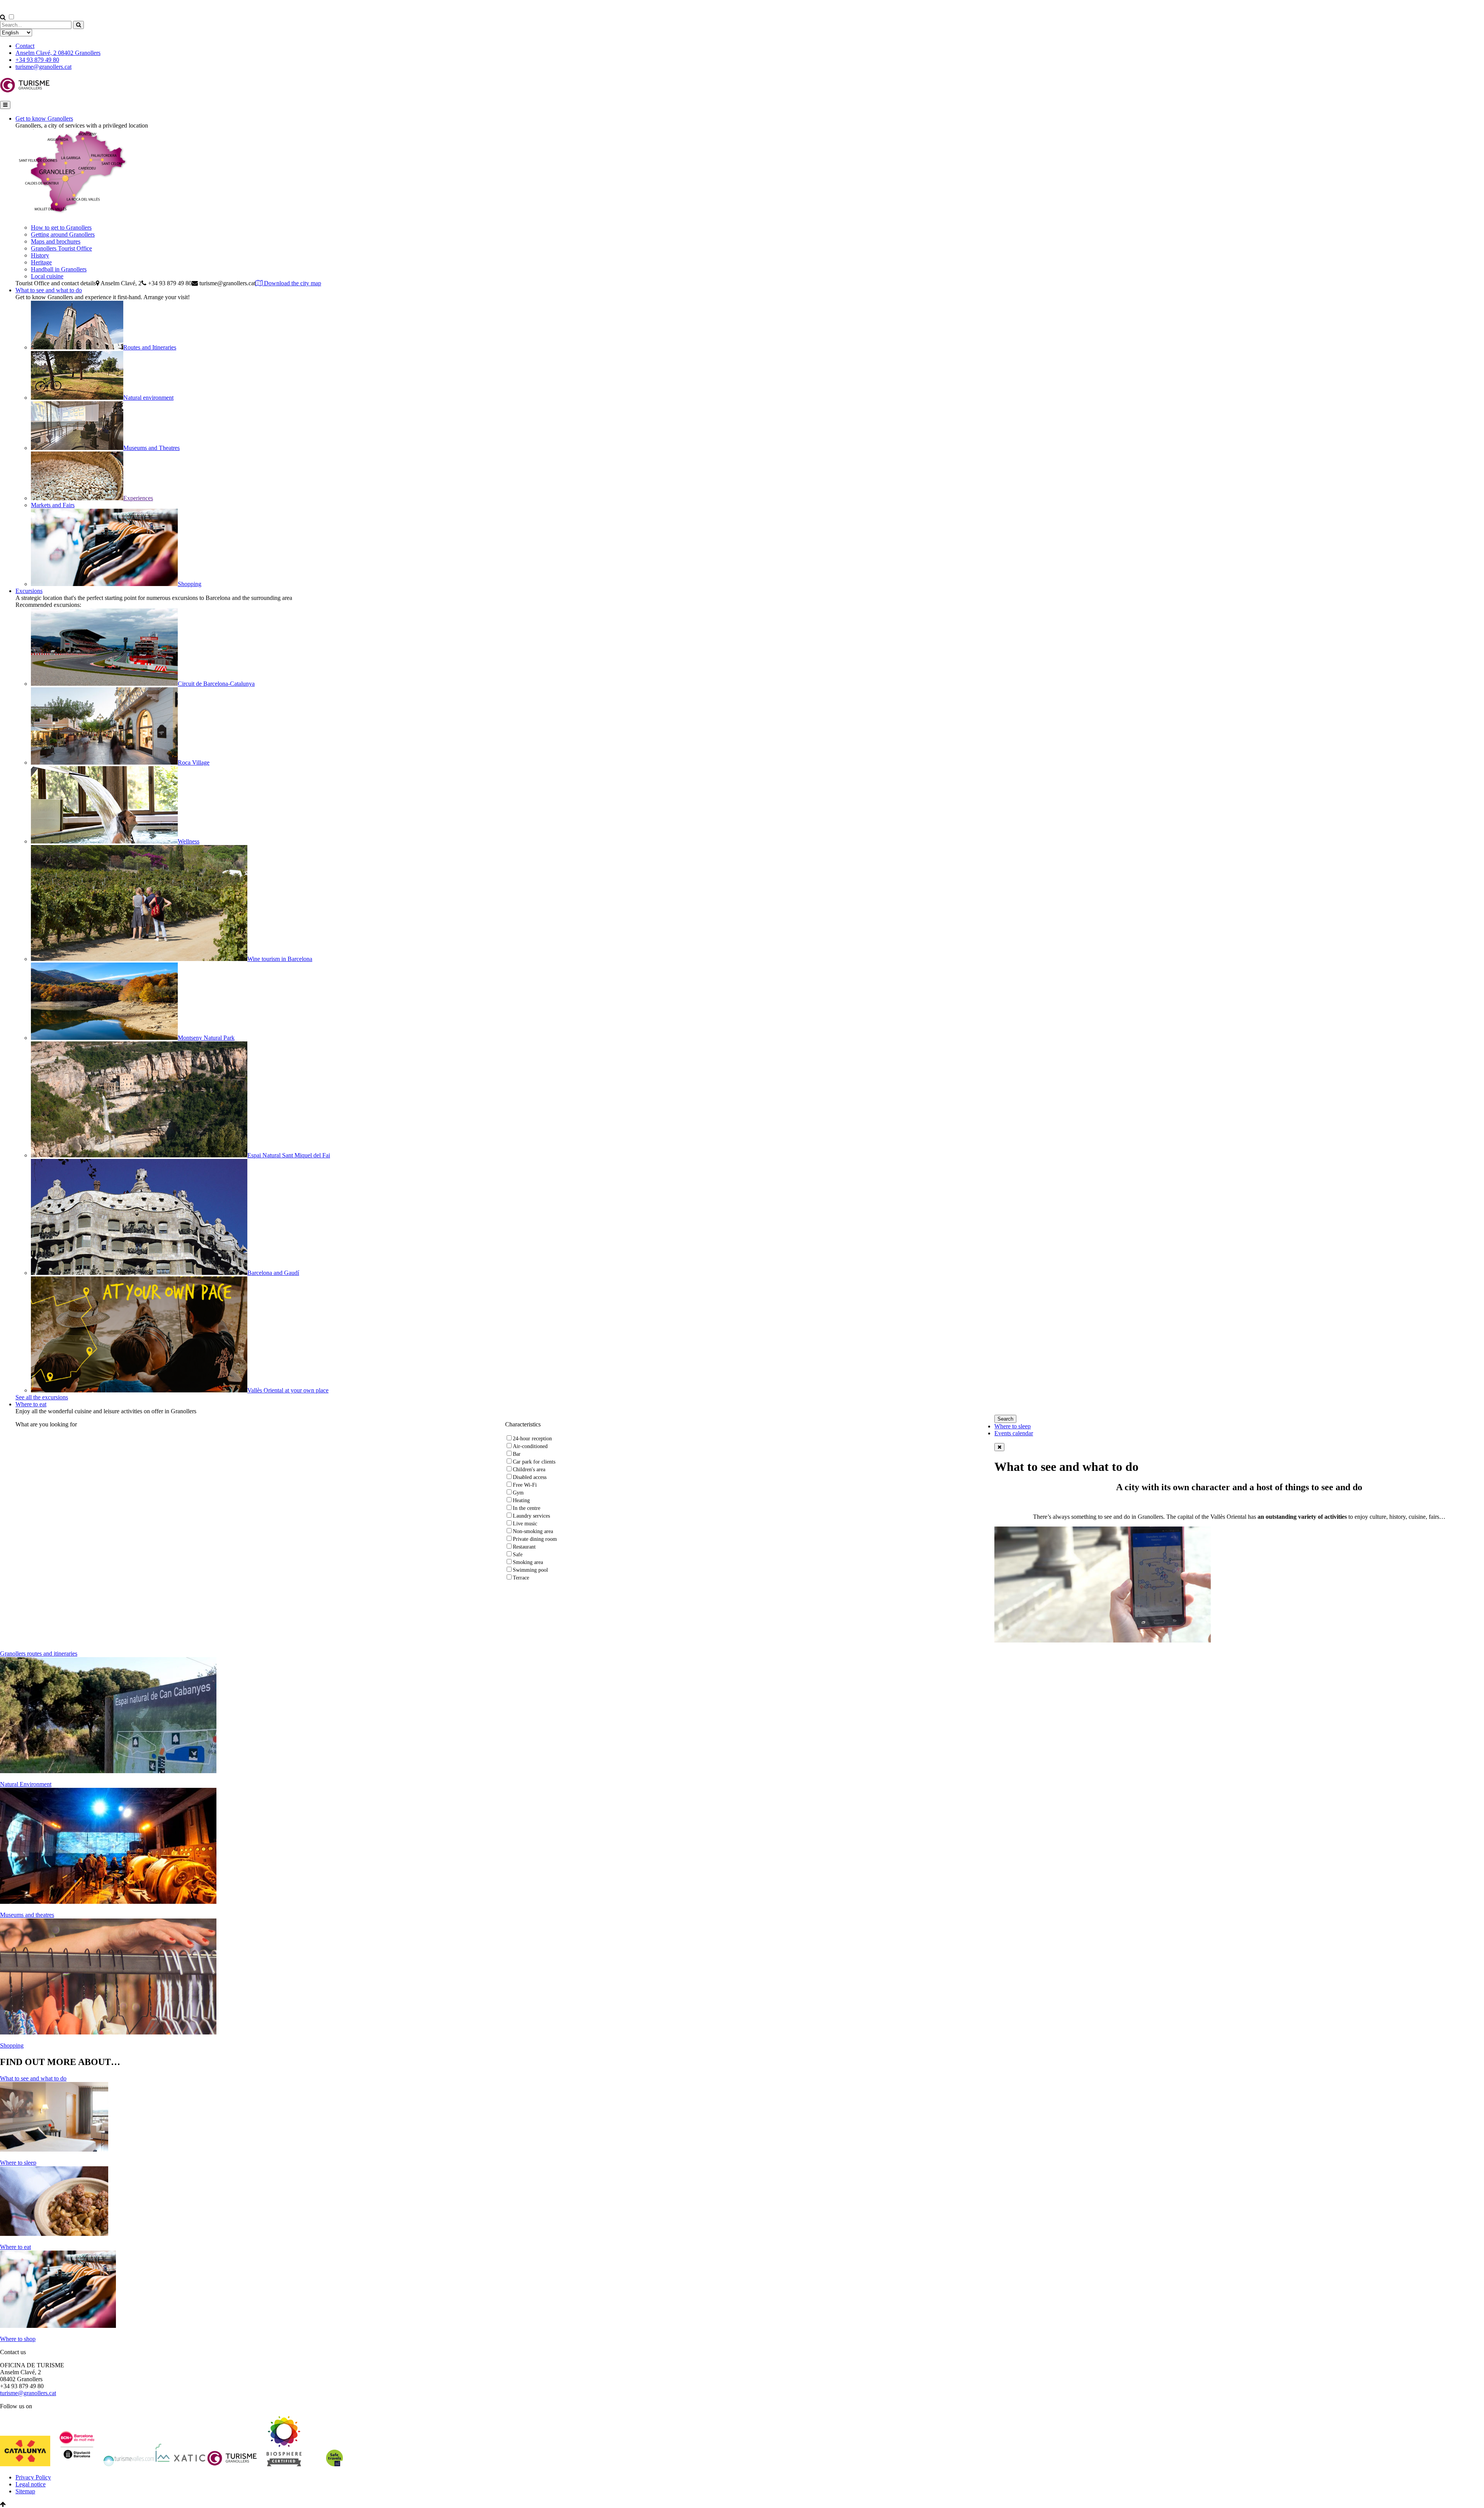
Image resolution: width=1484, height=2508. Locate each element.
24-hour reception (532, 1439)
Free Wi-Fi (525, 1485)
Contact (25, 46)
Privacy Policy (33, 2477)
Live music (525, 1524)
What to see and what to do (49, 290)
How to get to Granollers (61, 227)
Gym (518, 1493)
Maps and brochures (56, 241)
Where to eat (31, 1404)
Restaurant (524, 1547)
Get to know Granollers (44, 118)
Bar (517, 1454)
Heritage (41, 262)
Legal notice (31, 2484)
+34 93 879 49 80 (37, 60)
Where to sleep (1013, 1426)
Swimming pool (530, 1570)
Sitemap (25, 2491)
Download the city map (292, 283)
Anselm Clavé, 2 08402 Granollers (58, 53)
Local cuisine (47, 276)
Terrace (521, 1578)
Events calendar (1014, 1433)
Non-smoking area (533, 1531)
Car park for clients (534, 1462)
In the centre (527, 1508)
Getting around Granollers (63, 234)
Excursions (29, 591)
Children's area (529, 1470)
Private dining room (535, 1539)
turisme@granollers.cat (43, 67)
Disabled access (530, 1477)
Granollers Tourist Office (61, 248)
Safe (518, 1555)
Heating (521, 1500)
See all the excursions (42, 1397)
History (40, 255)
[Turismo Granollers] (25, 91)
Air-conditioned (530, 1446)
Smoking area (528, 1562)
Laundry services (531, 1516)
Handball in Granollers (59, 269)
